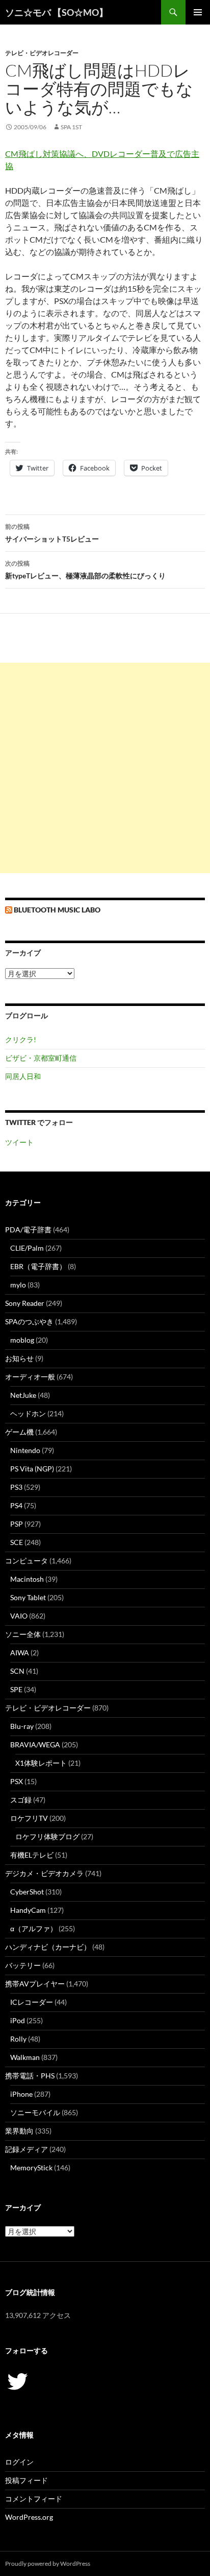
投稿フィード (27, 2480)
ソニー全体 (23, 1634)
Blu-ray (22, 1726)
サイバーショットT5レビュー (52, 533)
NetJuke (23, 1395)
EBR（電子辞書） (38, 1266)
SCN (17, 1671)
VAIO (19, 1616)
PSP (17, 1524)
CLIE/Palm (27, 1248)
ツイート (19, 1142)
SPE (16, 1689)
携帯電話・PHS (30, 2076)
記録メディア (27, 2149)
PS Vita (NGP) (32, 1469)
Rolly (18, 2039)
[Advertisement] (105, 768)
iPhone (21, 2094)
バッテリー (23, 1965)
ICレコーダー (32, 2002)
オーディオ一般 (30, 1377)
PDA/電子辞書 (28, 1230)
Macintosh (27, 1579)
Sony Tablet (28, 1597)
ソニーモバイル (35, 2112)
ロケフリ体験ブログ (47, 1836)
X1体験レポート (41, 1763)
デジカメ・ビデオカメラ (44, 1873)
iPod (18, 2020)
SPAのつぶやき (29, 1321)
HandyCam (28, 1910)
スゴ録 (21, 1800)
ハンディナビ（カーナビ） (48, 1947)
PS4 (16, 1505)
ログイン (19, 2462)
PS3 (16, 1487)
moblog (22, 1340)
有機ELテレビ (32, 1855)
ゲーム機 (19, 1432)
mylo (18, 1285)
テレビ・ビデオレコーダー (42, 53)
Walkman (25, 2057)
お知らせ (19, 1358)
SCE (17, 1542)
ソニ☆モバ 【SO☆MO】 (57, 12)
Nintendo (25, 1450)
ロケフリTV (29, 1818)
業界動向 (19, 2131)
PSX (17, 1781)
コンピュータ (27, 1561)
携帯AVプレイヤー (35, 1984)
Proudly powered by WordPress (48, 2563)
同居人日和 (23, 1076)
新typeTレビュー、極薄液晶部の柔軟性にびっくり (85, 570)
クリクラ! (21, 1039)
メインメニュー (198, 12)
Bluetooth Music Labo (57, 910)
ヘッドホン (28, 1413)
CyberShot (27, 1892)
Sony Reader (25, 1303)
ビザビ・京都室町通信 (41, 1058)
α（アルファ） (34, 1928)
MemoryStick (31, 2168)
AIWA (20, 1653)
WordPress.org (29, 2517)
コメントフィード (34, 2499)
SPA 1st (71, 127)
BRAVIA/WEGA (35, 1744)
